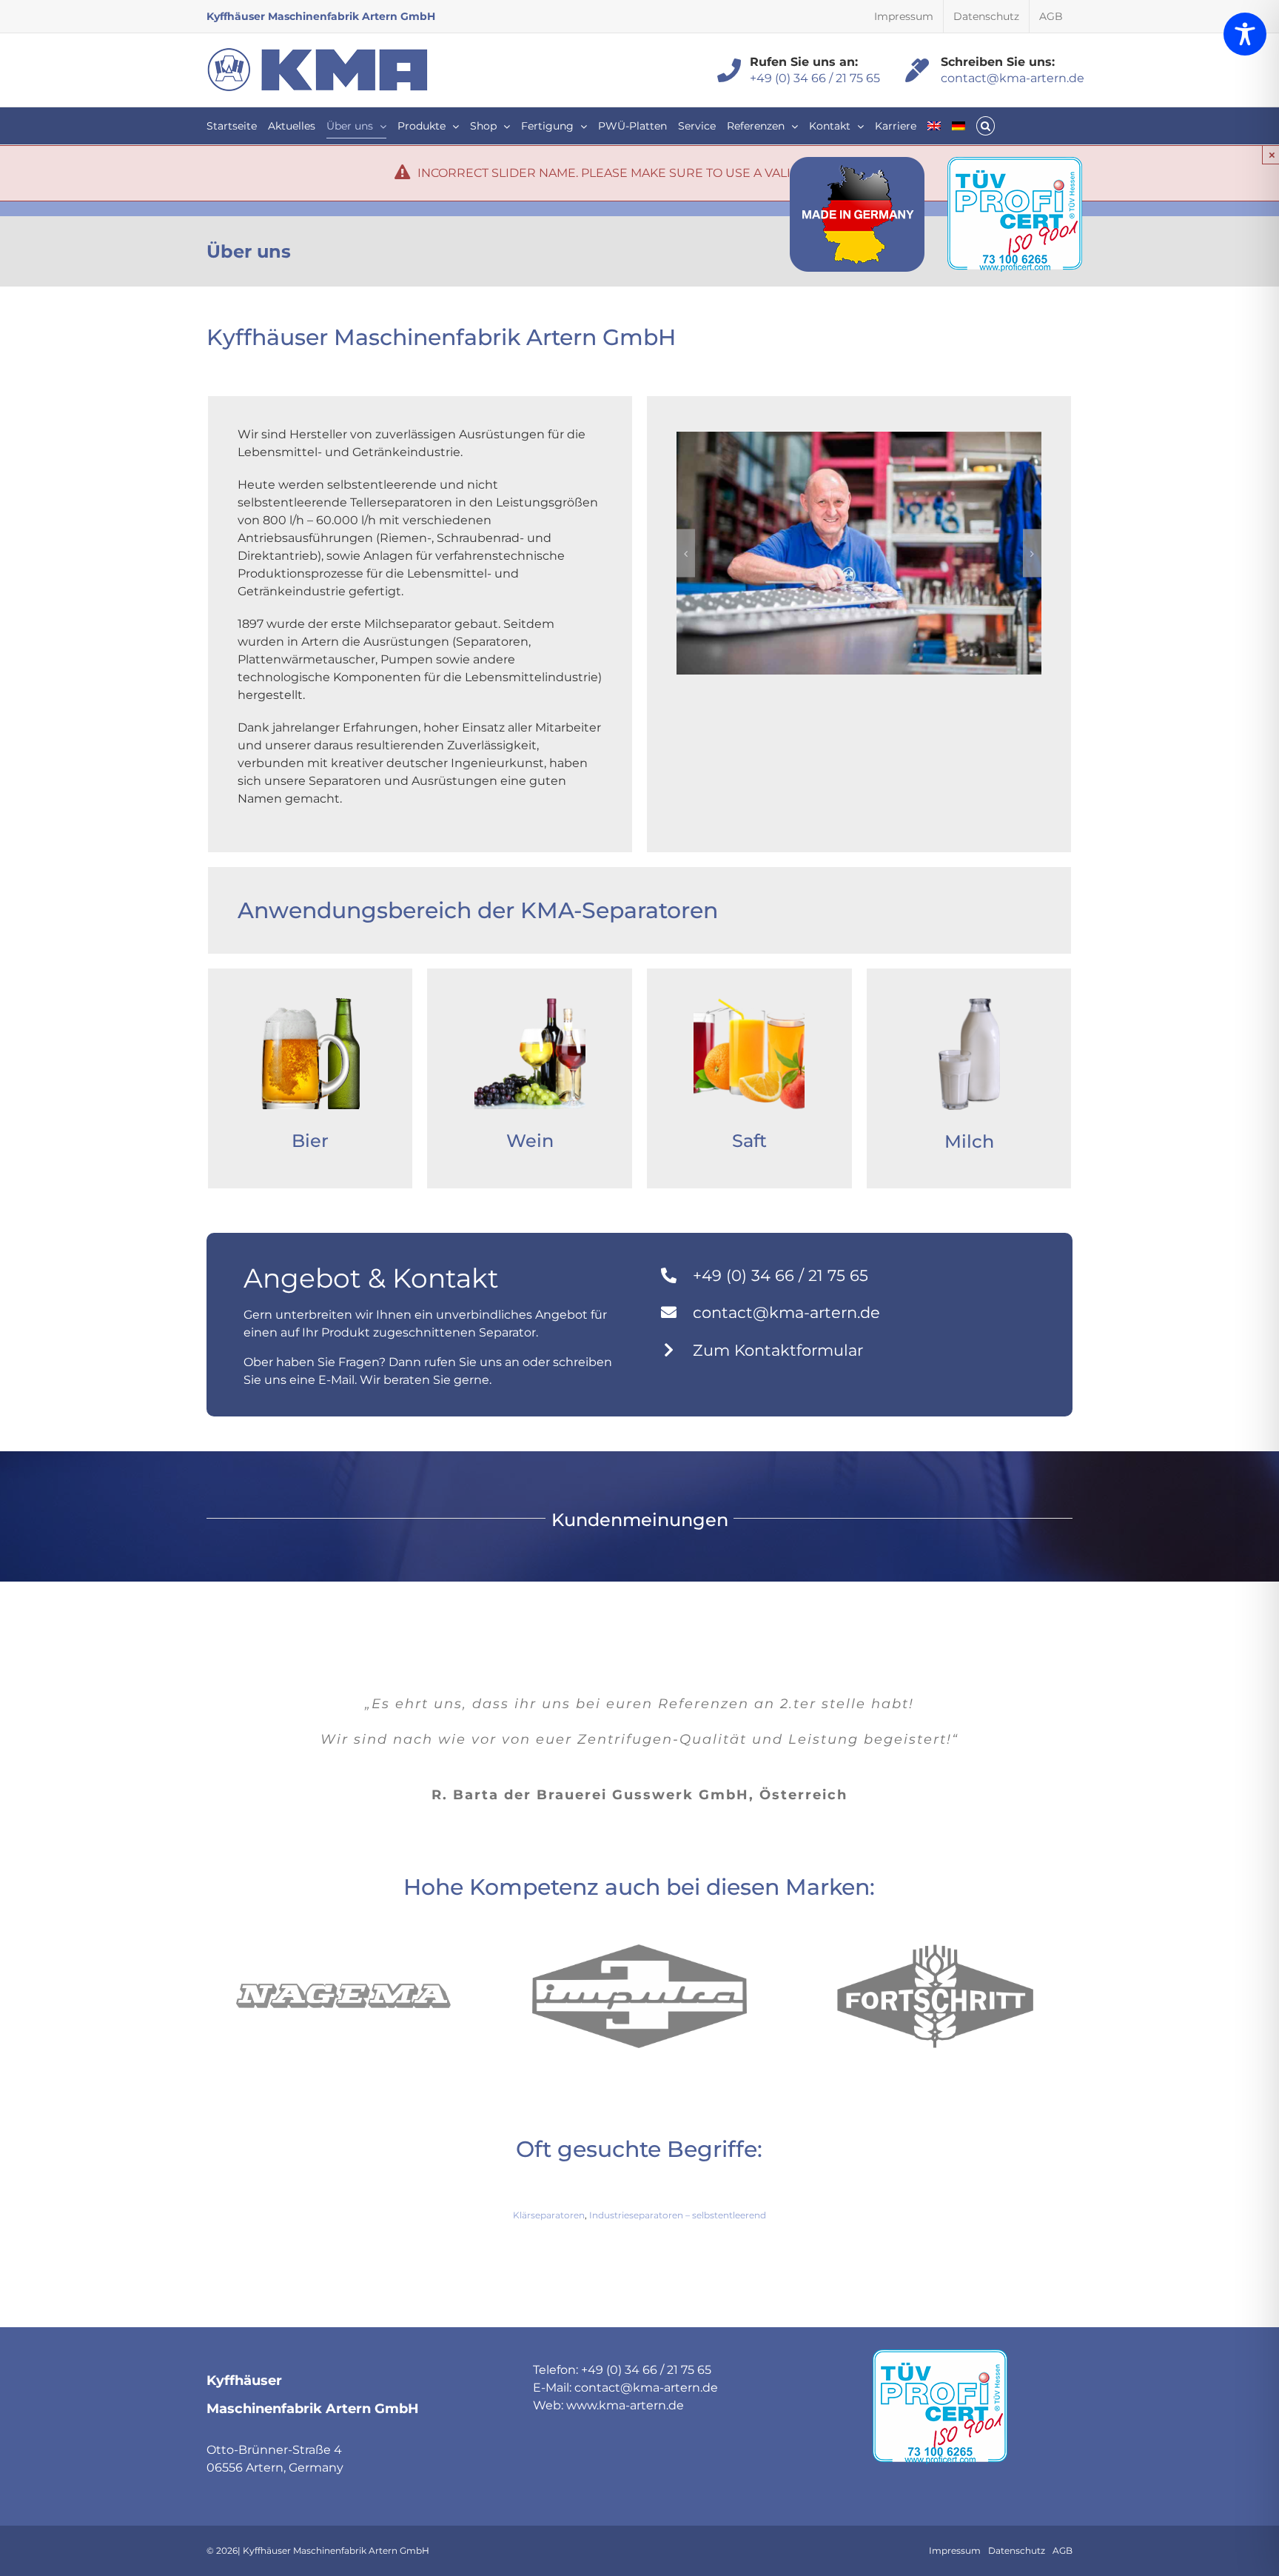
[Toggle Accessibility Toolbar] (1245, 34)
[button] (986, 126)
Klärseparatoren (549, 2215)
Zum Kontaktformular (778, 1350)
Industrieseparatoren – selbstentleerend (678, 2215)
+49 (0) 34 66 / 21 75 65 (811, 78)
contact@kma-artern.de (1008, 78)
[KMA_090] (859, 553)
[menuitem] (934, 126)
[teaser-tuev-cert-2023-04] (940, 2355)
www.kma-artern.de (625, 2405)
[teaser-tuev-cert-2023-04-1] (1015, 163)
